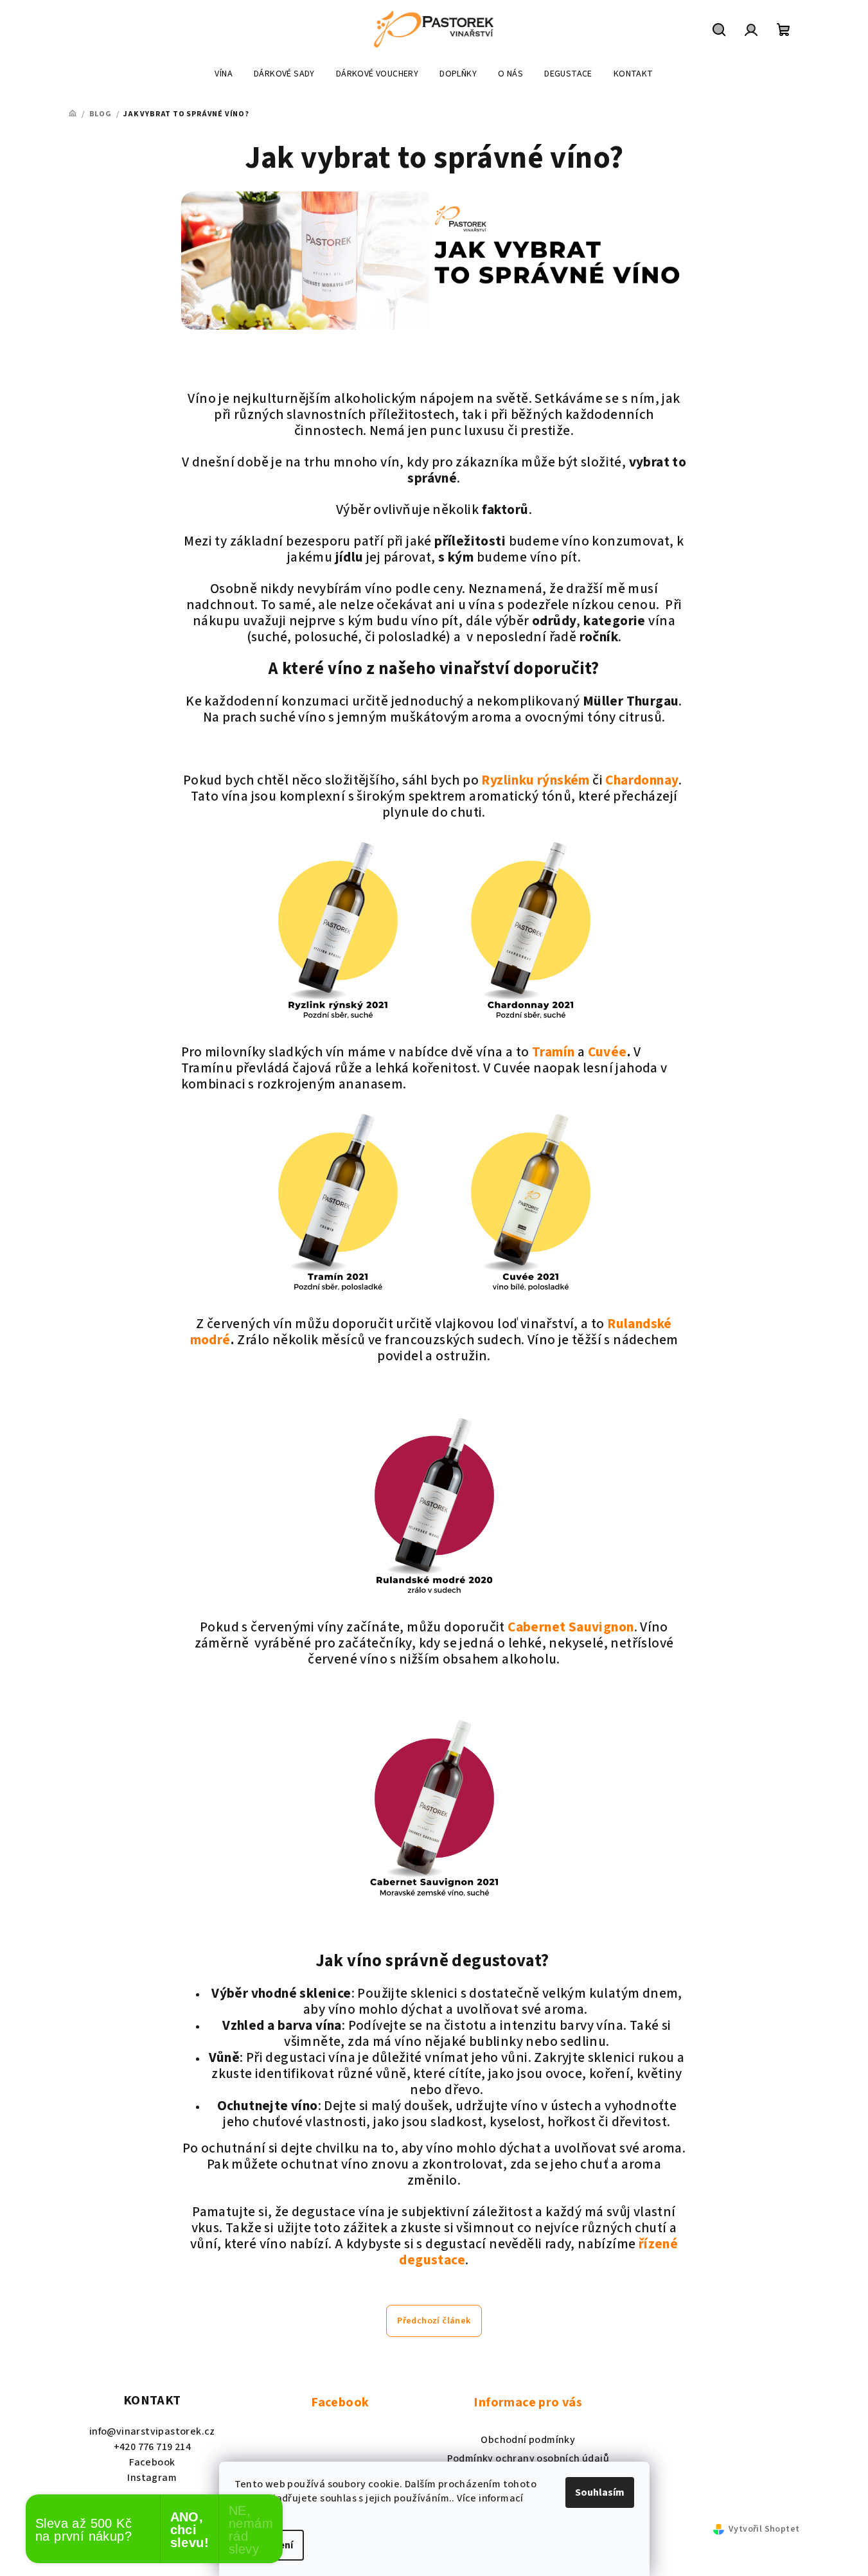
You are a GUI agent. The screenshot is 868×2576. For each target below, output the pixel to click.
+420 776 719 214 (152, 2447)
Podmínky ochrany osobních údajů (528, 2458)
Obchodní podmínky (528, 2440)
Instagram (152, 2478)
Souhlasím (600, 2492)
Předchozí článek (434, 2321)
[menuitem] (224, 74)
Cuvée (607, 1052)
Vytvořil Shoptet (764, 2529)
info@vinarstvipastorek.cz (152, 2431)
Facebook (152, 2462)
